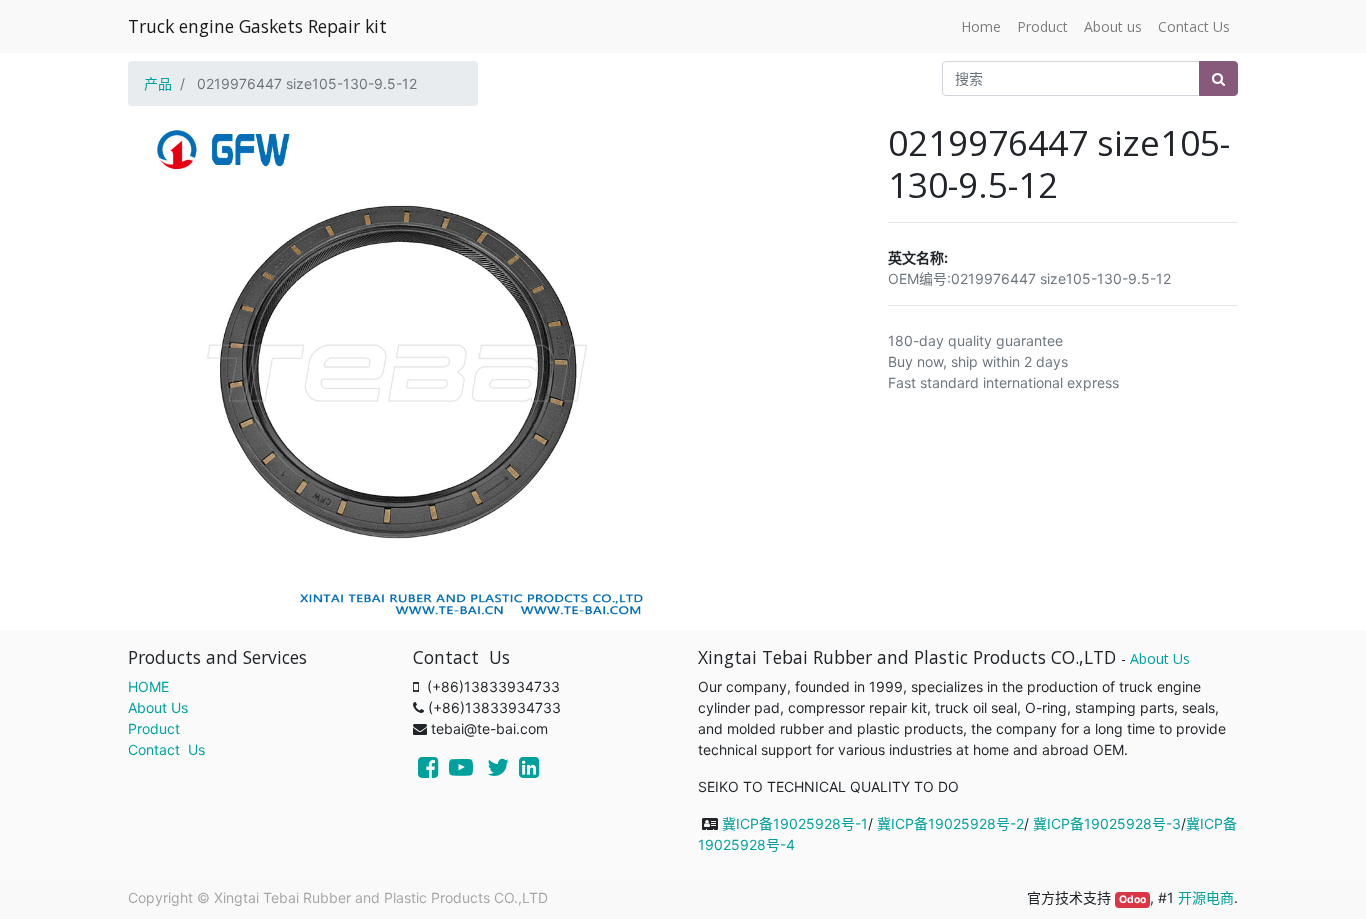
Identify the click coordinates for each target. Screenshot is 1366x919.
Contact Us (166, 749)
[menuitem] (981, 26)
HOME (148, 686)
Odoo (1132, 899)
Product (154, 728)
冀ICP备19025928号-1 (795, 823)
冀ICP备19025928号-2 (950, 823)
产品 (158, 83)
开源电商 (1206, 897)
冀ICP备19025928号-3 (1107, 823)
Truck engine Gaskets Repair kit (257, 26)
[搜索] (1218, 78)
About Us (158, 707)
